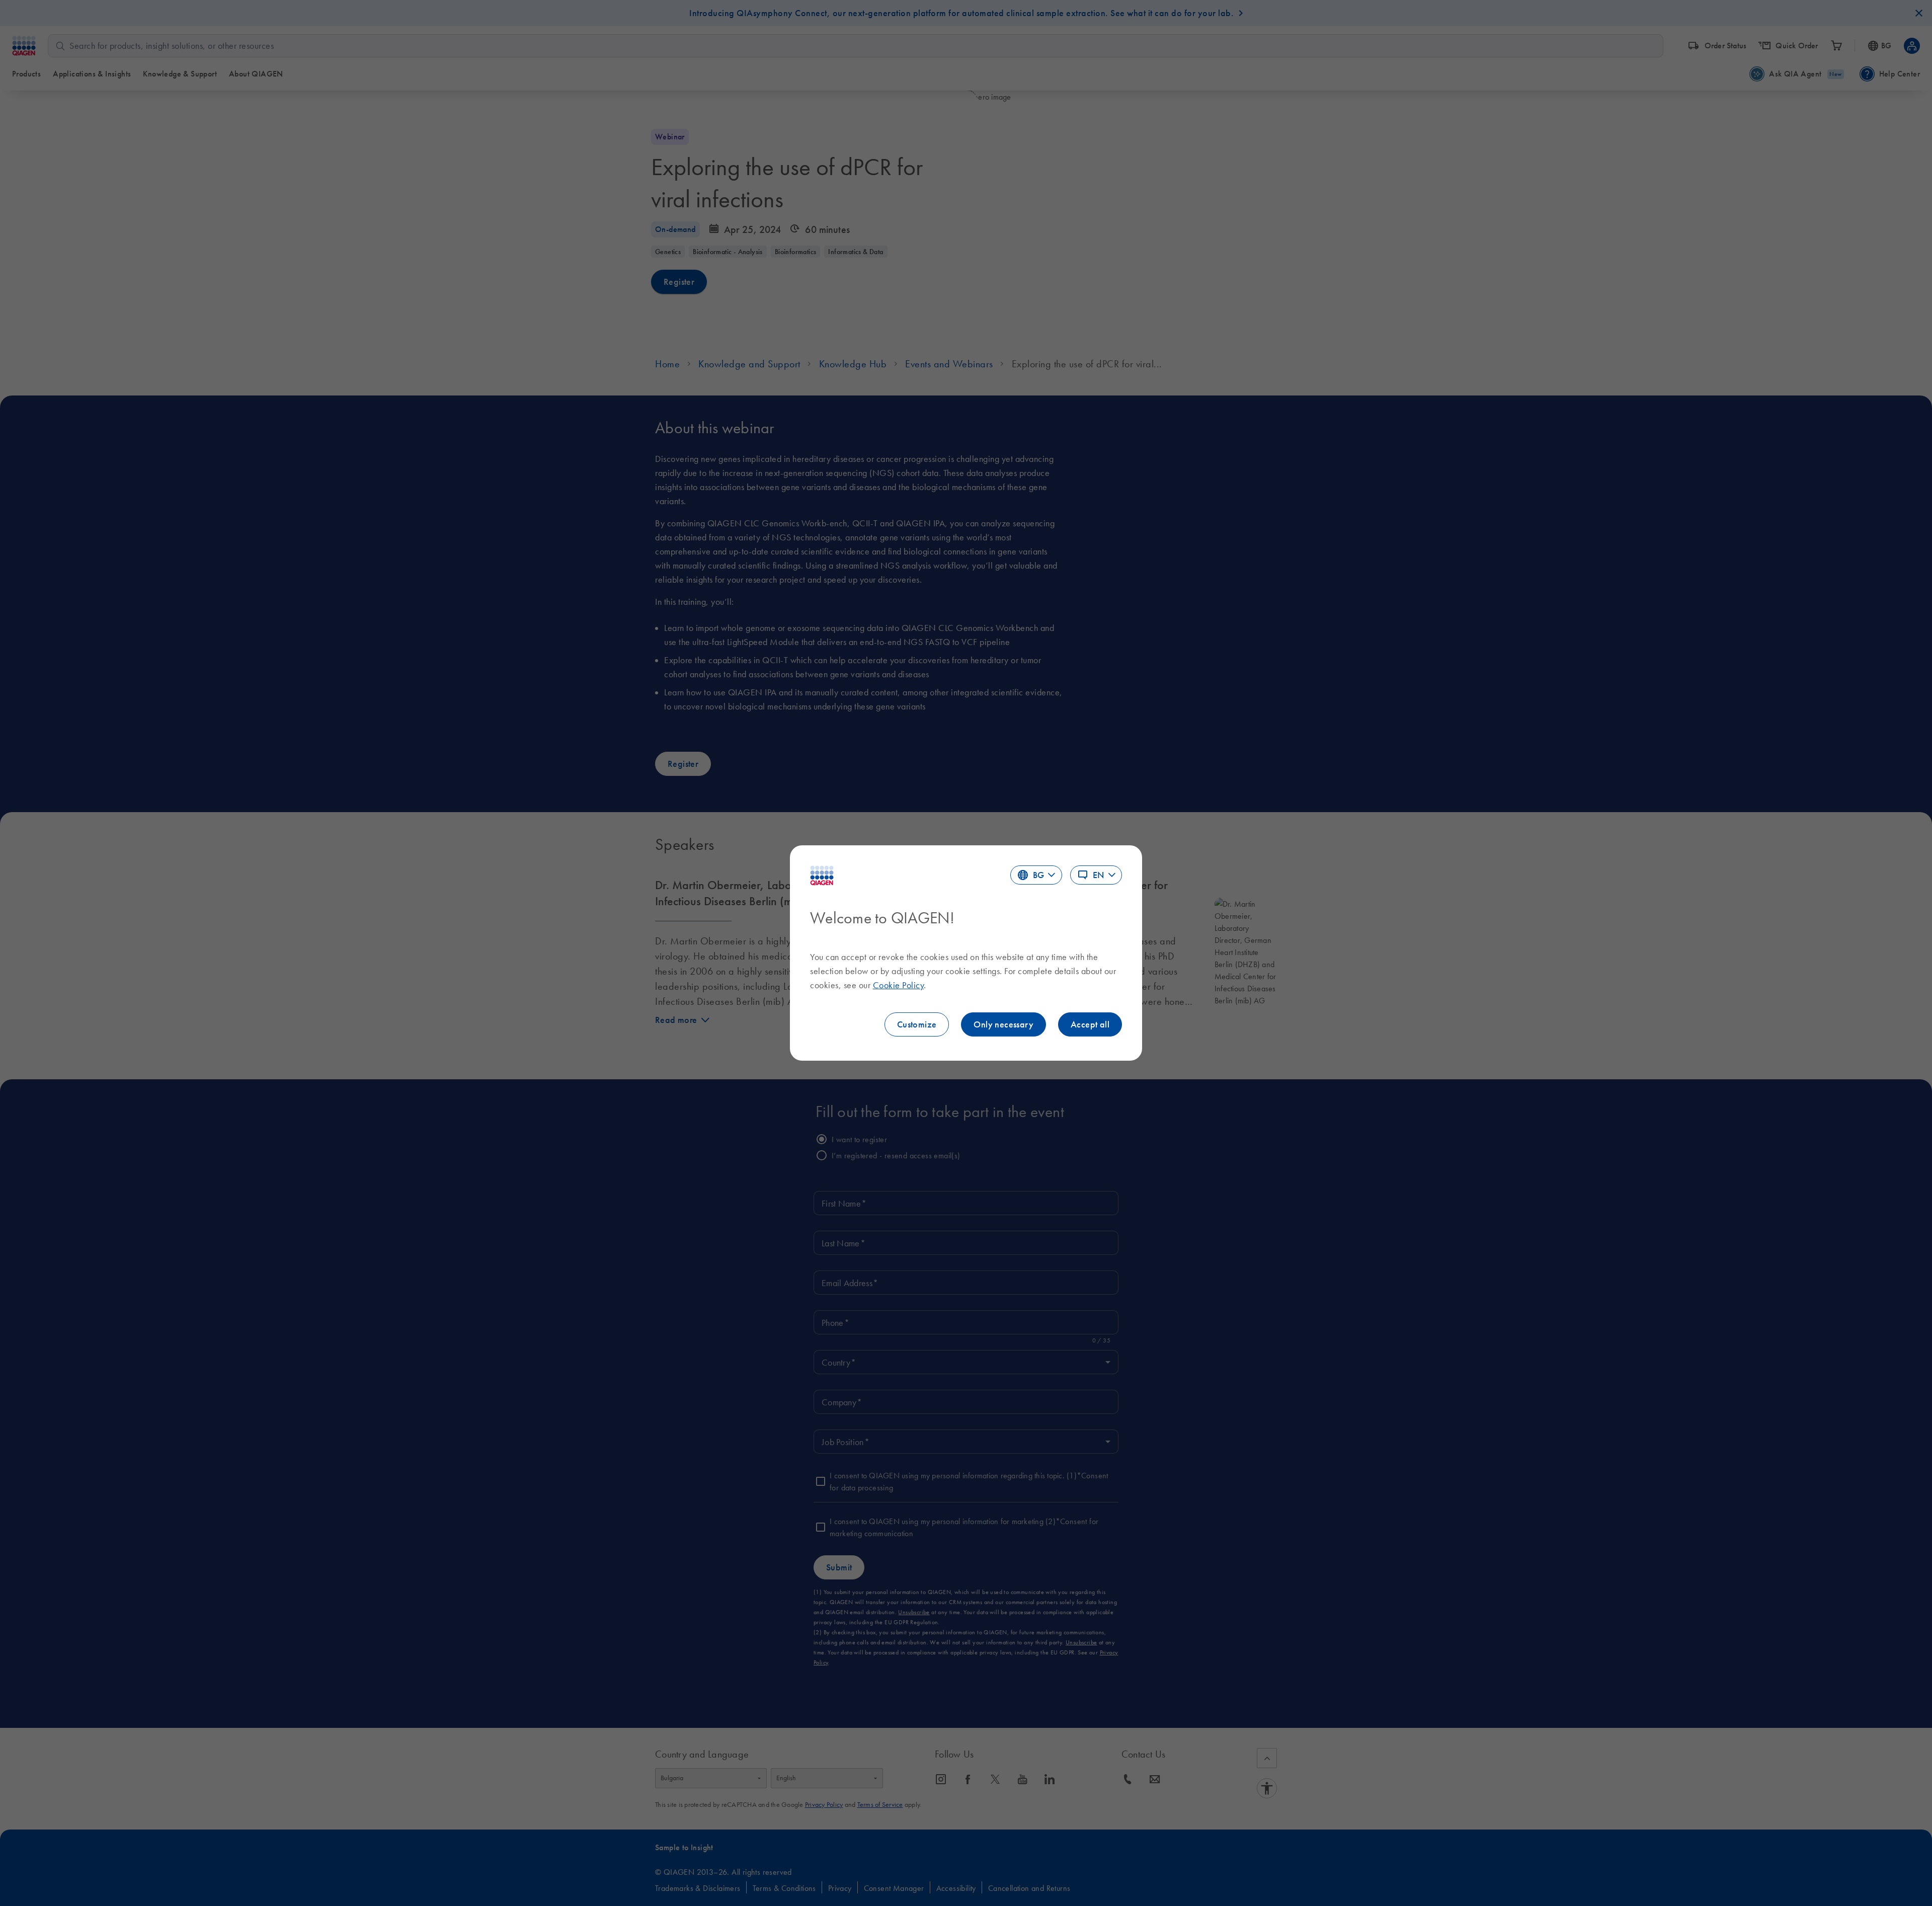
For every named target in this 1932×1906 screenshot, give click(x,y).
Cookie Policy (899, 985)
